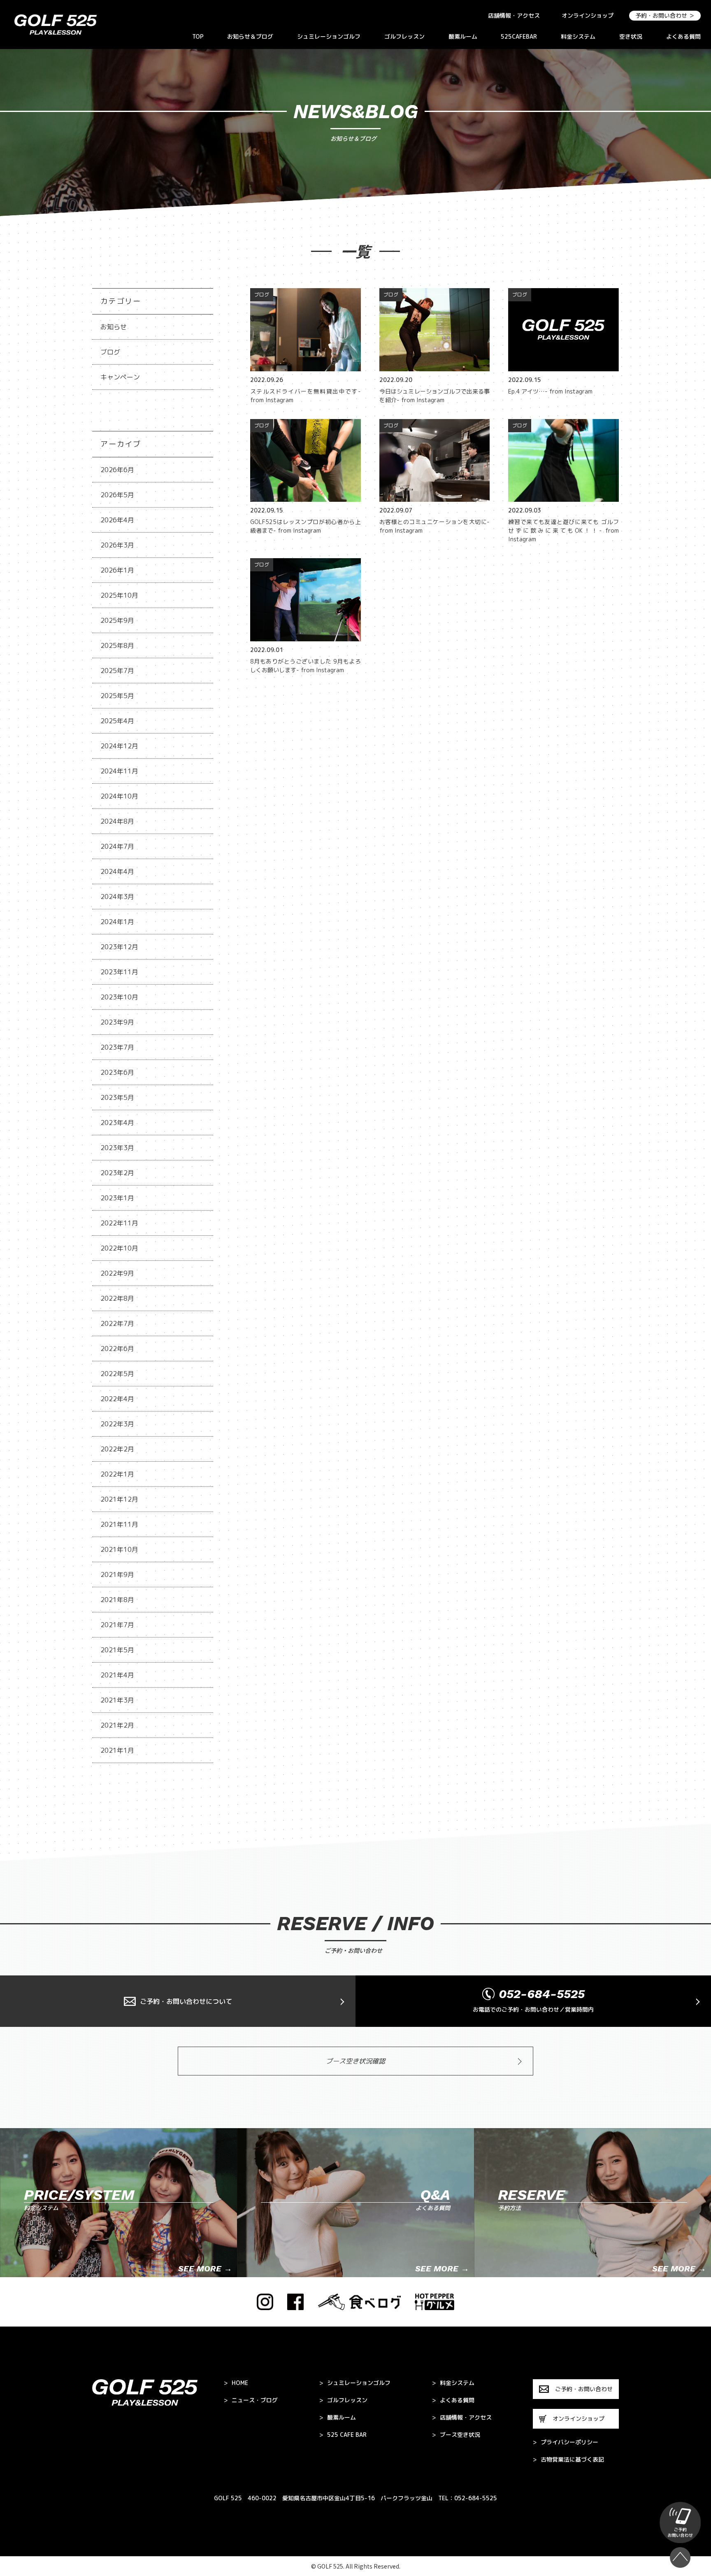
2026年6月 (117, 470)
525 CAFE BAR (343, 2435)
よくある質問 (683, 36)
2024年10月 (119, 796)
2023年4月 (117, 1123)
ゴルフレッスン (404, 36)
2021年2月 (117, 1725)
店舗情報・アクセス (514, 15)
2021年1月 (117, 1750)
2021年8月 (117, 1600)
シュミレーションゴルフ (329, 36)
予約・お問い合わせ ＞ (665, 15)
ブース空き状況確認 (355, 2061)
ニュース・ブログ (251, 2400)
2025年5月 (117, 696)
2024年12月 (119, 746)
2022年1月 (117, 1474)
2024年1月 (117, 922)
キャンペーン (120, 377)
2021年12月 (119, 1499)
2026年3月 (117, 545)
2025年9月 (117, 620)
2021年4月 (117, 1675)
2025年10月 (119, 595)
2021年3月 (117, 1700)
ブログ (110, 352)
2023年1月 (117, 1198)
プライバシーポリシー (566, 2442)
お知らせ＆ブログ (250, 36)
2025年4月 (117, 721)
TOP (198, 36)
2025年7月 (117, 671)
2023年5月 (117, 1097)
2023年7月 (117, 1047)
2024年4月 (117, 871)
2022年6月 (117, 1349)
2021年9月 (117, 1574)
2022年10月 (119, 1248)
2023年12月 (119, 947)
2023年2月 (117, 1173)
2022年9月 (117, 1273)
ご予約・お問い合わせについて (186, 2001)
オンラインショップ (588, 15)
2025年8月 (117, 645)
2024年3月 (117, 897)
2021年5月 (117, 1650)
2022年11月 (119, 1223)
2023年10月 (119, 997)
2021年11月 (119, 1524)
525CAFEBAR (519, 36)
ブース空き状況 (456, 2435)
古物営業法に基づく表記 (568, 2460)
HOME (236, 2383)
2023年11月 (119, 972)
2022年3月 (117, 1424)
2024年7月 (117, 846)
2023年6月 (117, 1072)
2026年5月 (117, 495)
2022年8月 (117, 1298)
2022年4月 (117, 1399)
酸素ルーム (463, 36)
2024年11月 (119, 771)
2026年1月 (117, 570)
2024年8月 (117, 821)
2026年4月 (117, 520)
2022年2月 (117, 1449)
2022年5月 (117, 1374)
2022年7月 (117, 1323)
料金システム (578, 36)
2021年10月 (119, 1549)
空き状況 (631, 36)
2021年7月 (117, 1625)
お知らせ (114, 327)
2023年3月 (117, 1148)
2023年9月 (117, 1022)
